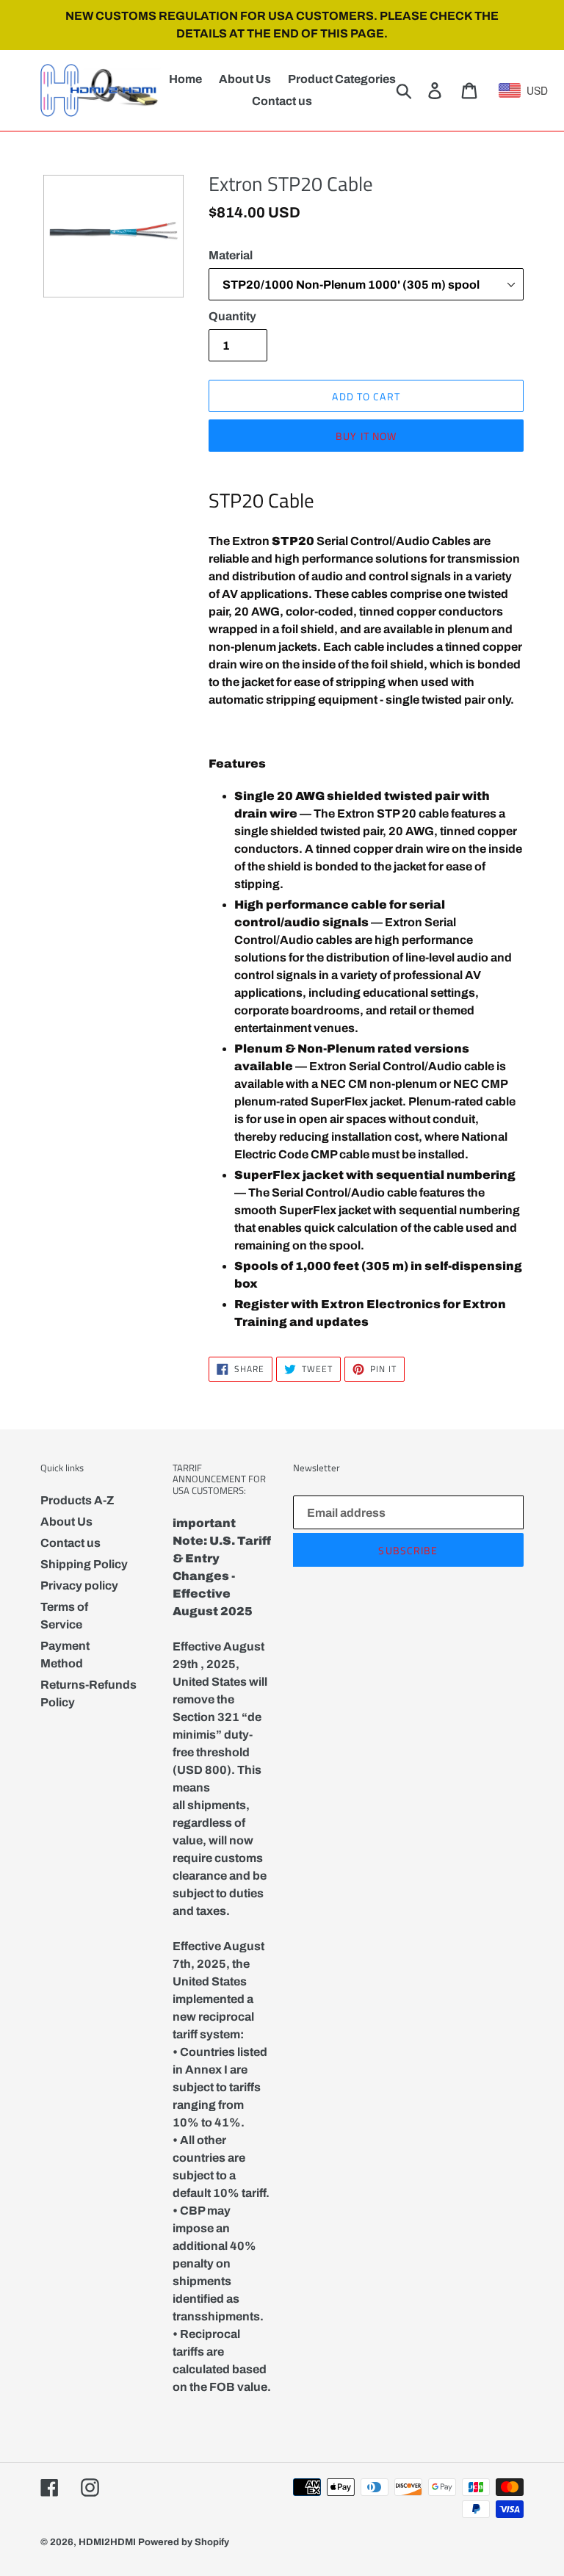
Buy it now (366, 436)
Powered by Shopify (184, 2542)
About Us (66, 1522)
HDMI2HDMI (107, 2542)
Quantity (232, 316)
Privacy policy (79, 1585)
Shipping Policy (84, 1564)
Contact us (70, 1543)
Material (231, 255)
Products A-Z (77, 1500)
